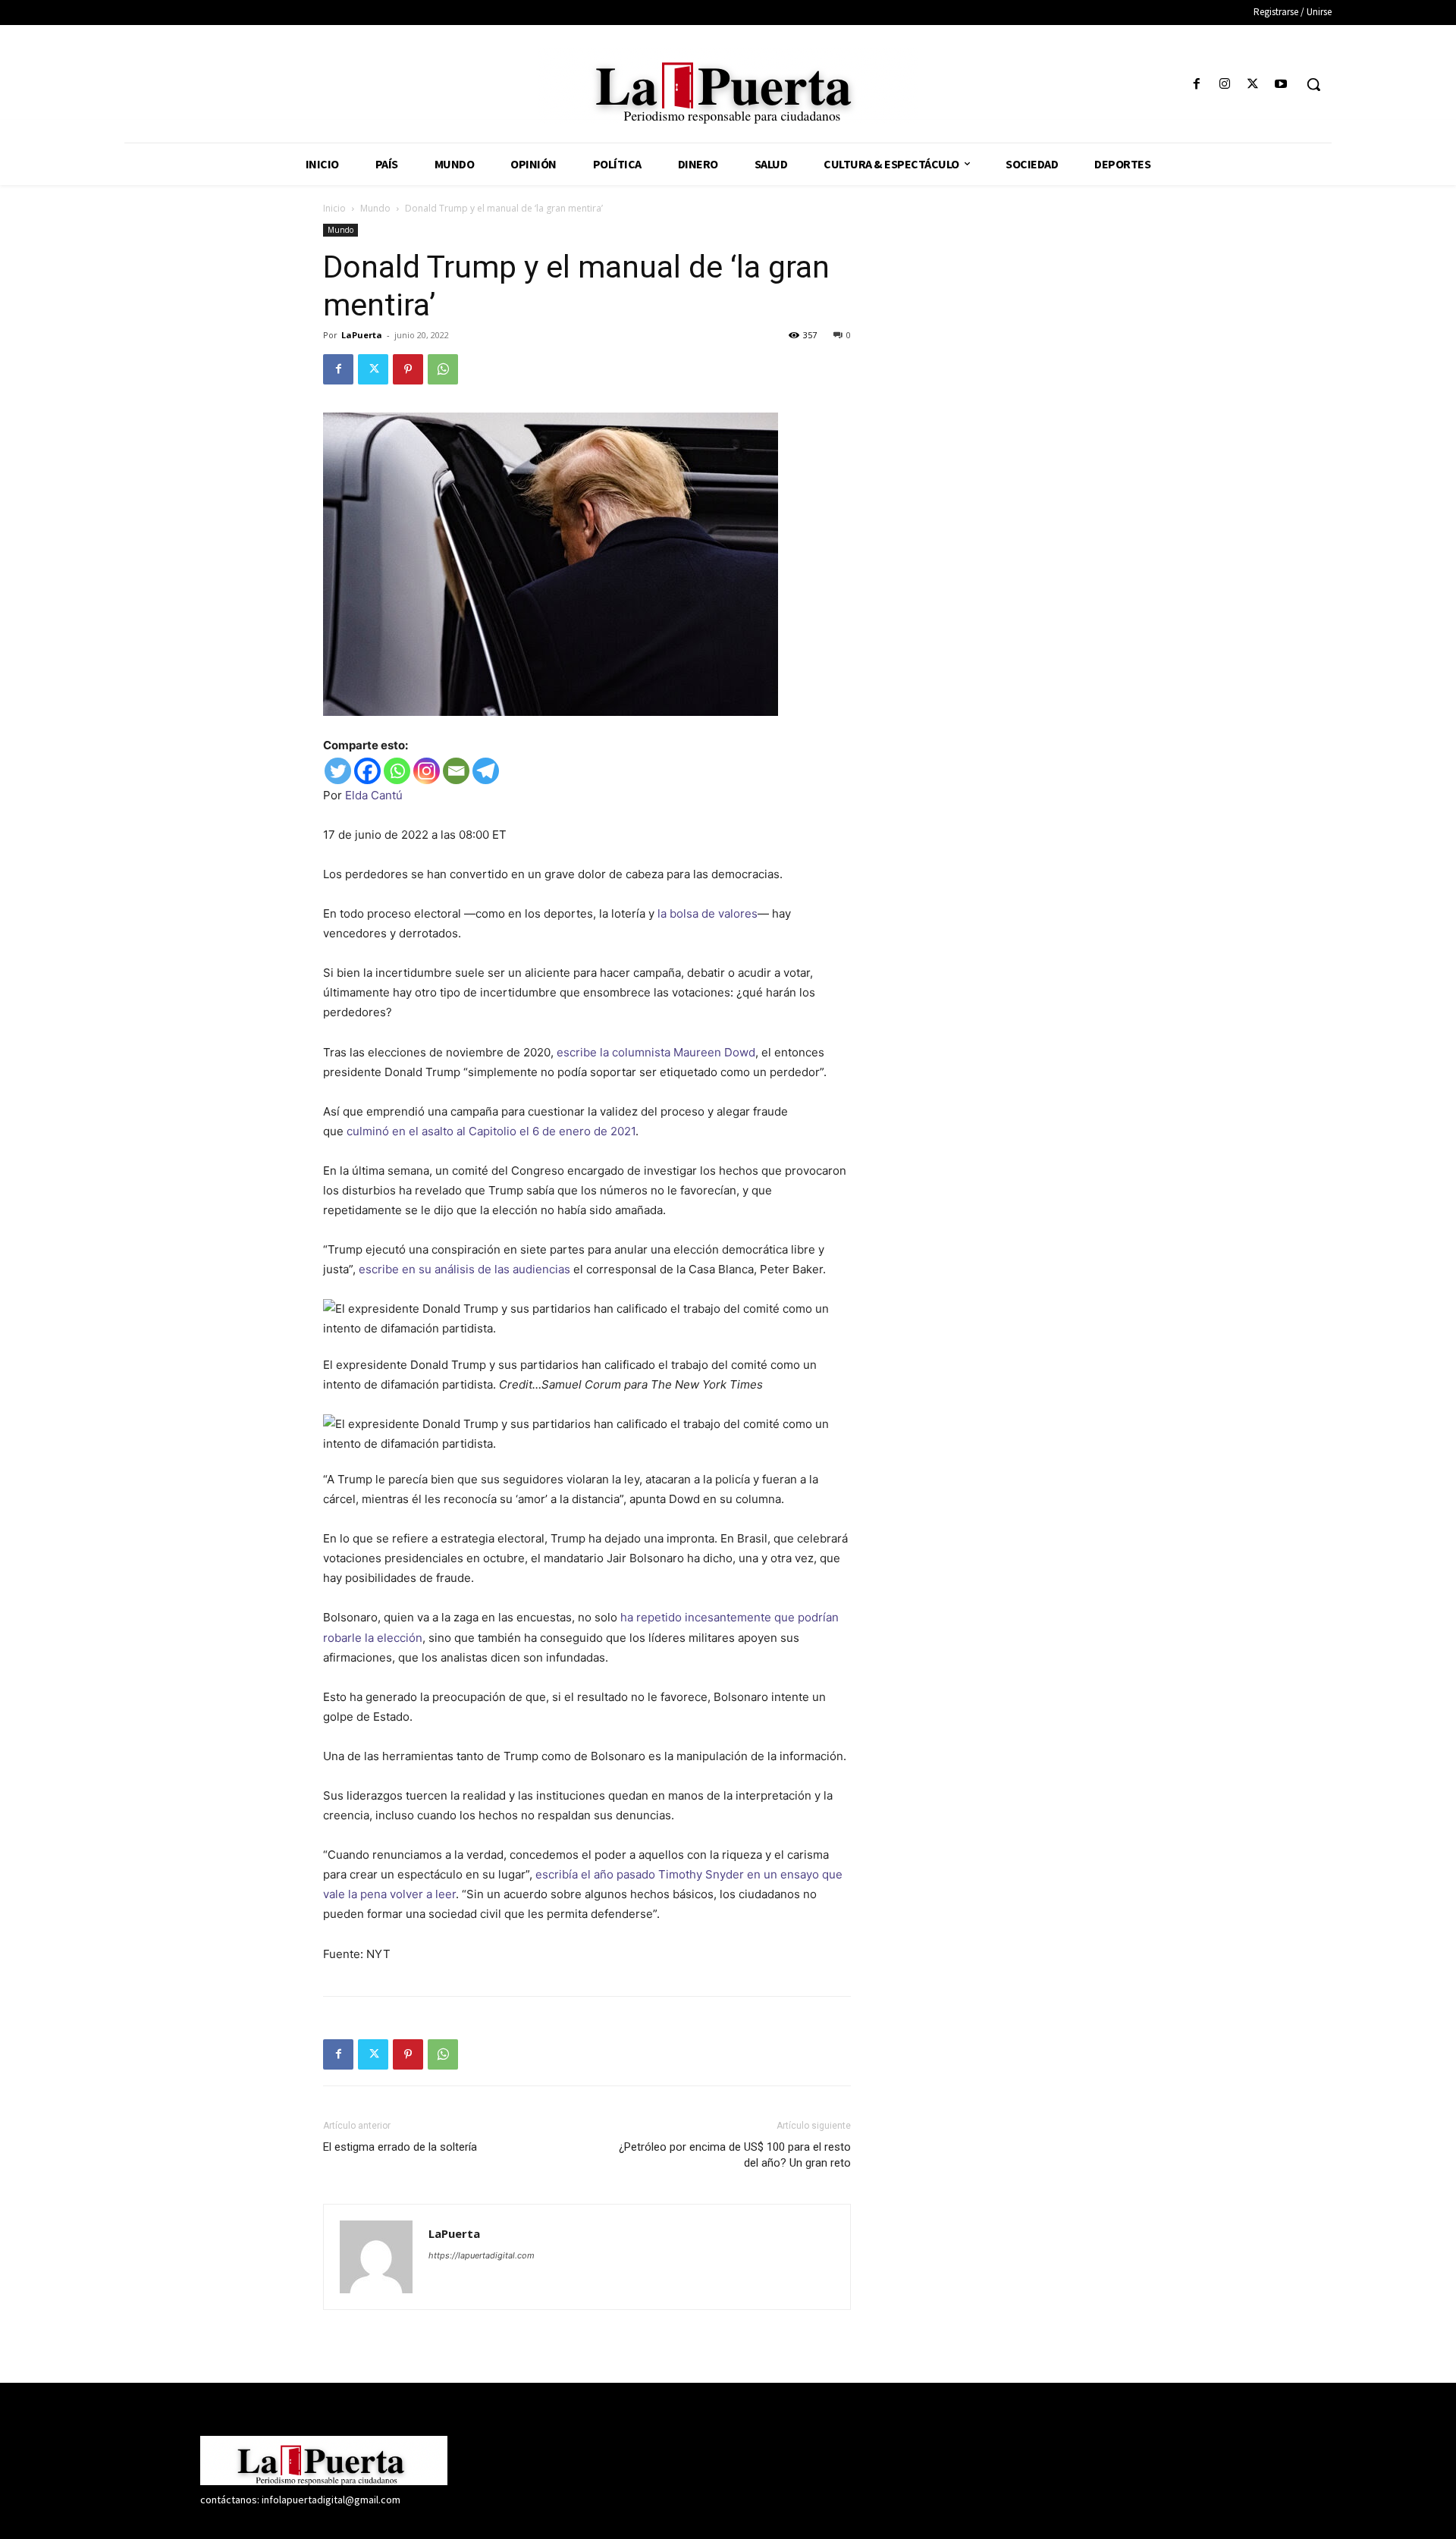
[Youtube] (1281, 85)
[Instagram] (1224, 85)
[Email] (456, 771)
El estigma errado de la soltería (400, 2147)
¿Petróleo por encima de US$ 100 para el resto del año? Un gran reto (735, 2155)
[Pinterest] (408, 369)
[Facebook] (1196, 85)
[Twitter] (1253, 85)
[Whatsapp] (397, 771)
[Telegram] (486, 771)
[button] (1313, 84)
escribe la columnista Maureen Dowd (656, 1052)
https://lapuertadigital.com (482, 2255)
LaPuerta (362, 335)
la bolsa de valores (708, 913)
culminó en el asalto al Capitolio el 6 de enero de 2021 (491, 1131)
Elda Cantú (374, 795)
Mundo (375, 208)
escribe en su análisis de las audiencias (464, 1269)
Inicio (334, 208)
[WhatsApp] (443, 369)
